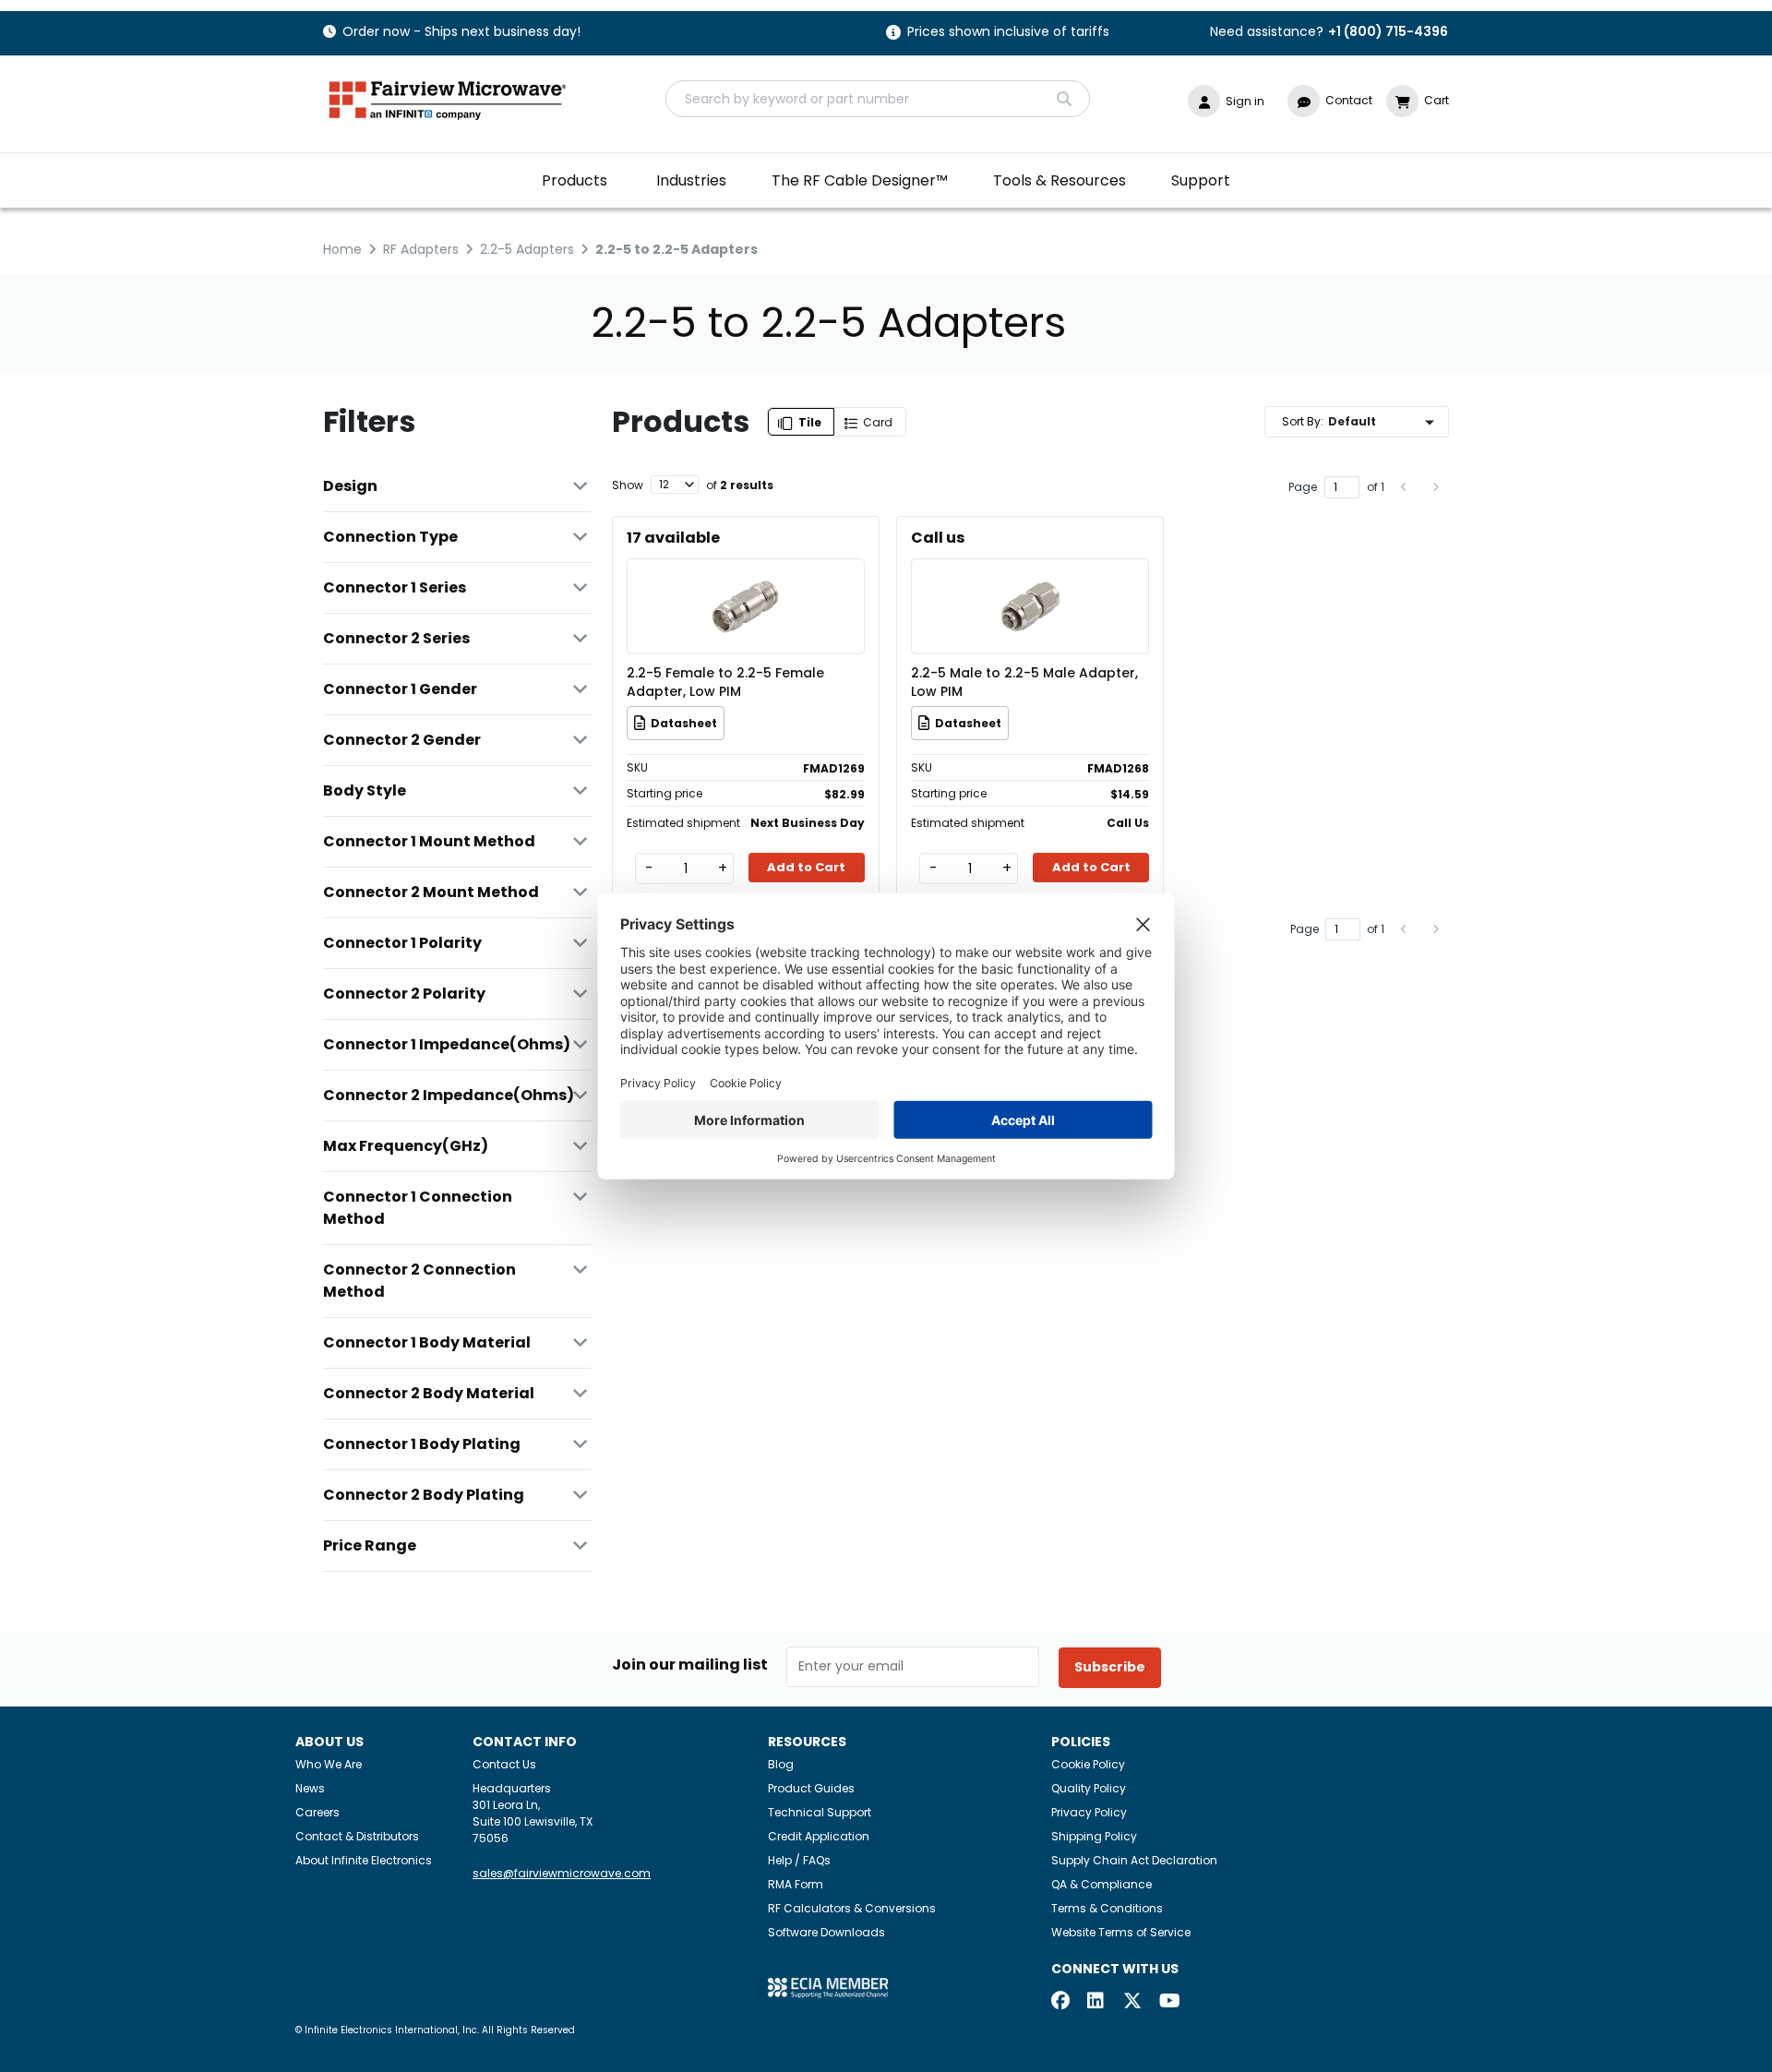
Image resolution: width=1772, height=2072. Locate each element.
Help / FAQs (799, 1860)
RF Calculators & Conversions (852, 1908)
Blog (781, 1764)
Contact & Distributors (357, 1836)
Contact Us (504, 1764)
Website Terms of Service (1121, 1932)
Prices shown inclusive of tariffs (1008, 33)
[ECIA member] (828, 1988)
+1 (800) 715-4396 (1388, 31)
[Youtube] (1168, 2002)
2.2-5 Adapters (527, 249)
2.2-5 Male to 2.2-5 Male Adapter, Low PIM (1024, 682)
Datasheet (684, 723)
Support (1201, 180)
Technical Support (820, 1812)
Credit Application (819, 1836)
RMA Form (796, 1884)
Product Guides (811, 1788)
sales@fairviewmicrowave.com (562, 1873)
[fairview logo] (448, 98)
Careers (317, 1812)
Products (575, 180)
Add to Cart (806, 867)
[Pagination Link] (1404, 487)
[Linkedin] (1096, 2002)
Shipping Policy (1094, 1836)
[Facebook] (1060, 2002)
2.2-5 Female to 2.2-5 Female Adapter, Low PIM (725, 682)
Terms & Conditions (1107, 1908)
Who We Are (329, 1764)
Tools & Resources (1060, 180)
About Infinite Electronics (364, 1860)
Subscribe (1110, 1667)
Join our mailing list (690, 1665)
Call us (938, 538)
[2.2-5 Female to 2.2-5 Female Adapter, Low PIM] (746, 579)
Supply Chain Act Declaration (1134, 1860)
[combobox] (878, 99)
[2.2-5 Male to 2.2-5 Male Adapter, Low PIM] (1030, 579)
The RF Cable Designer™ (860, 180)
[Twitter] (1132, 2002)
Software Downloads (826, 1932)
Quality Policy (1089, 1788)
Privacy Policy (1089, 1812)
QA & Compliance (1102, 1884)
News (310, 1788)
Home (342, 249)
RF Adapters (421, 249)
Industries (691, 180)
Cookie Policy (1088, 1764)
